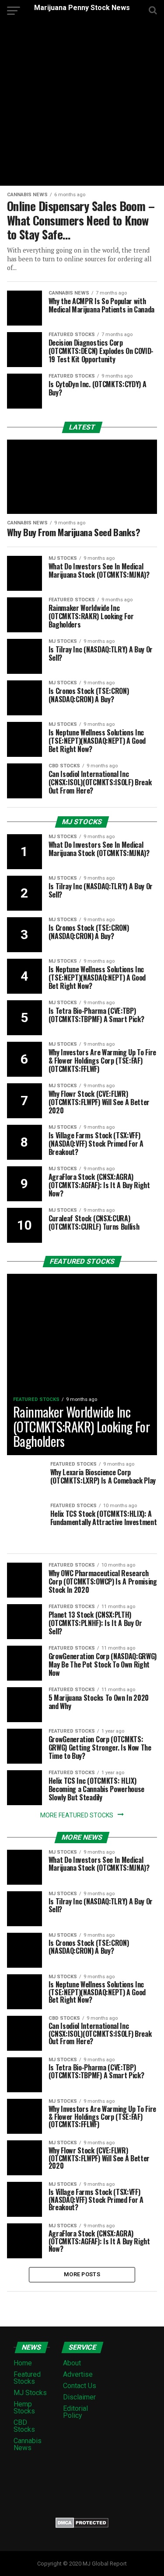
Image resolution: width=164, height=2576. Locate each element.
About (72, 2363)
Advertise (78, 2374)
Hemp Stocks (24, 2408)
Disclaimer (79, 2397)
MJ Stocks (30, 2393)
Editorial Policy (75, 2412)
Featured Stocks (27, 2378)
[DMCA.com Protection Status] (82, 2526)
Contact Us (80, 2386)
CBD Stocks (24, 2426)
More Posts (82, 2274)
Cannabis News (28, 2444)
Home (23, 2363)
